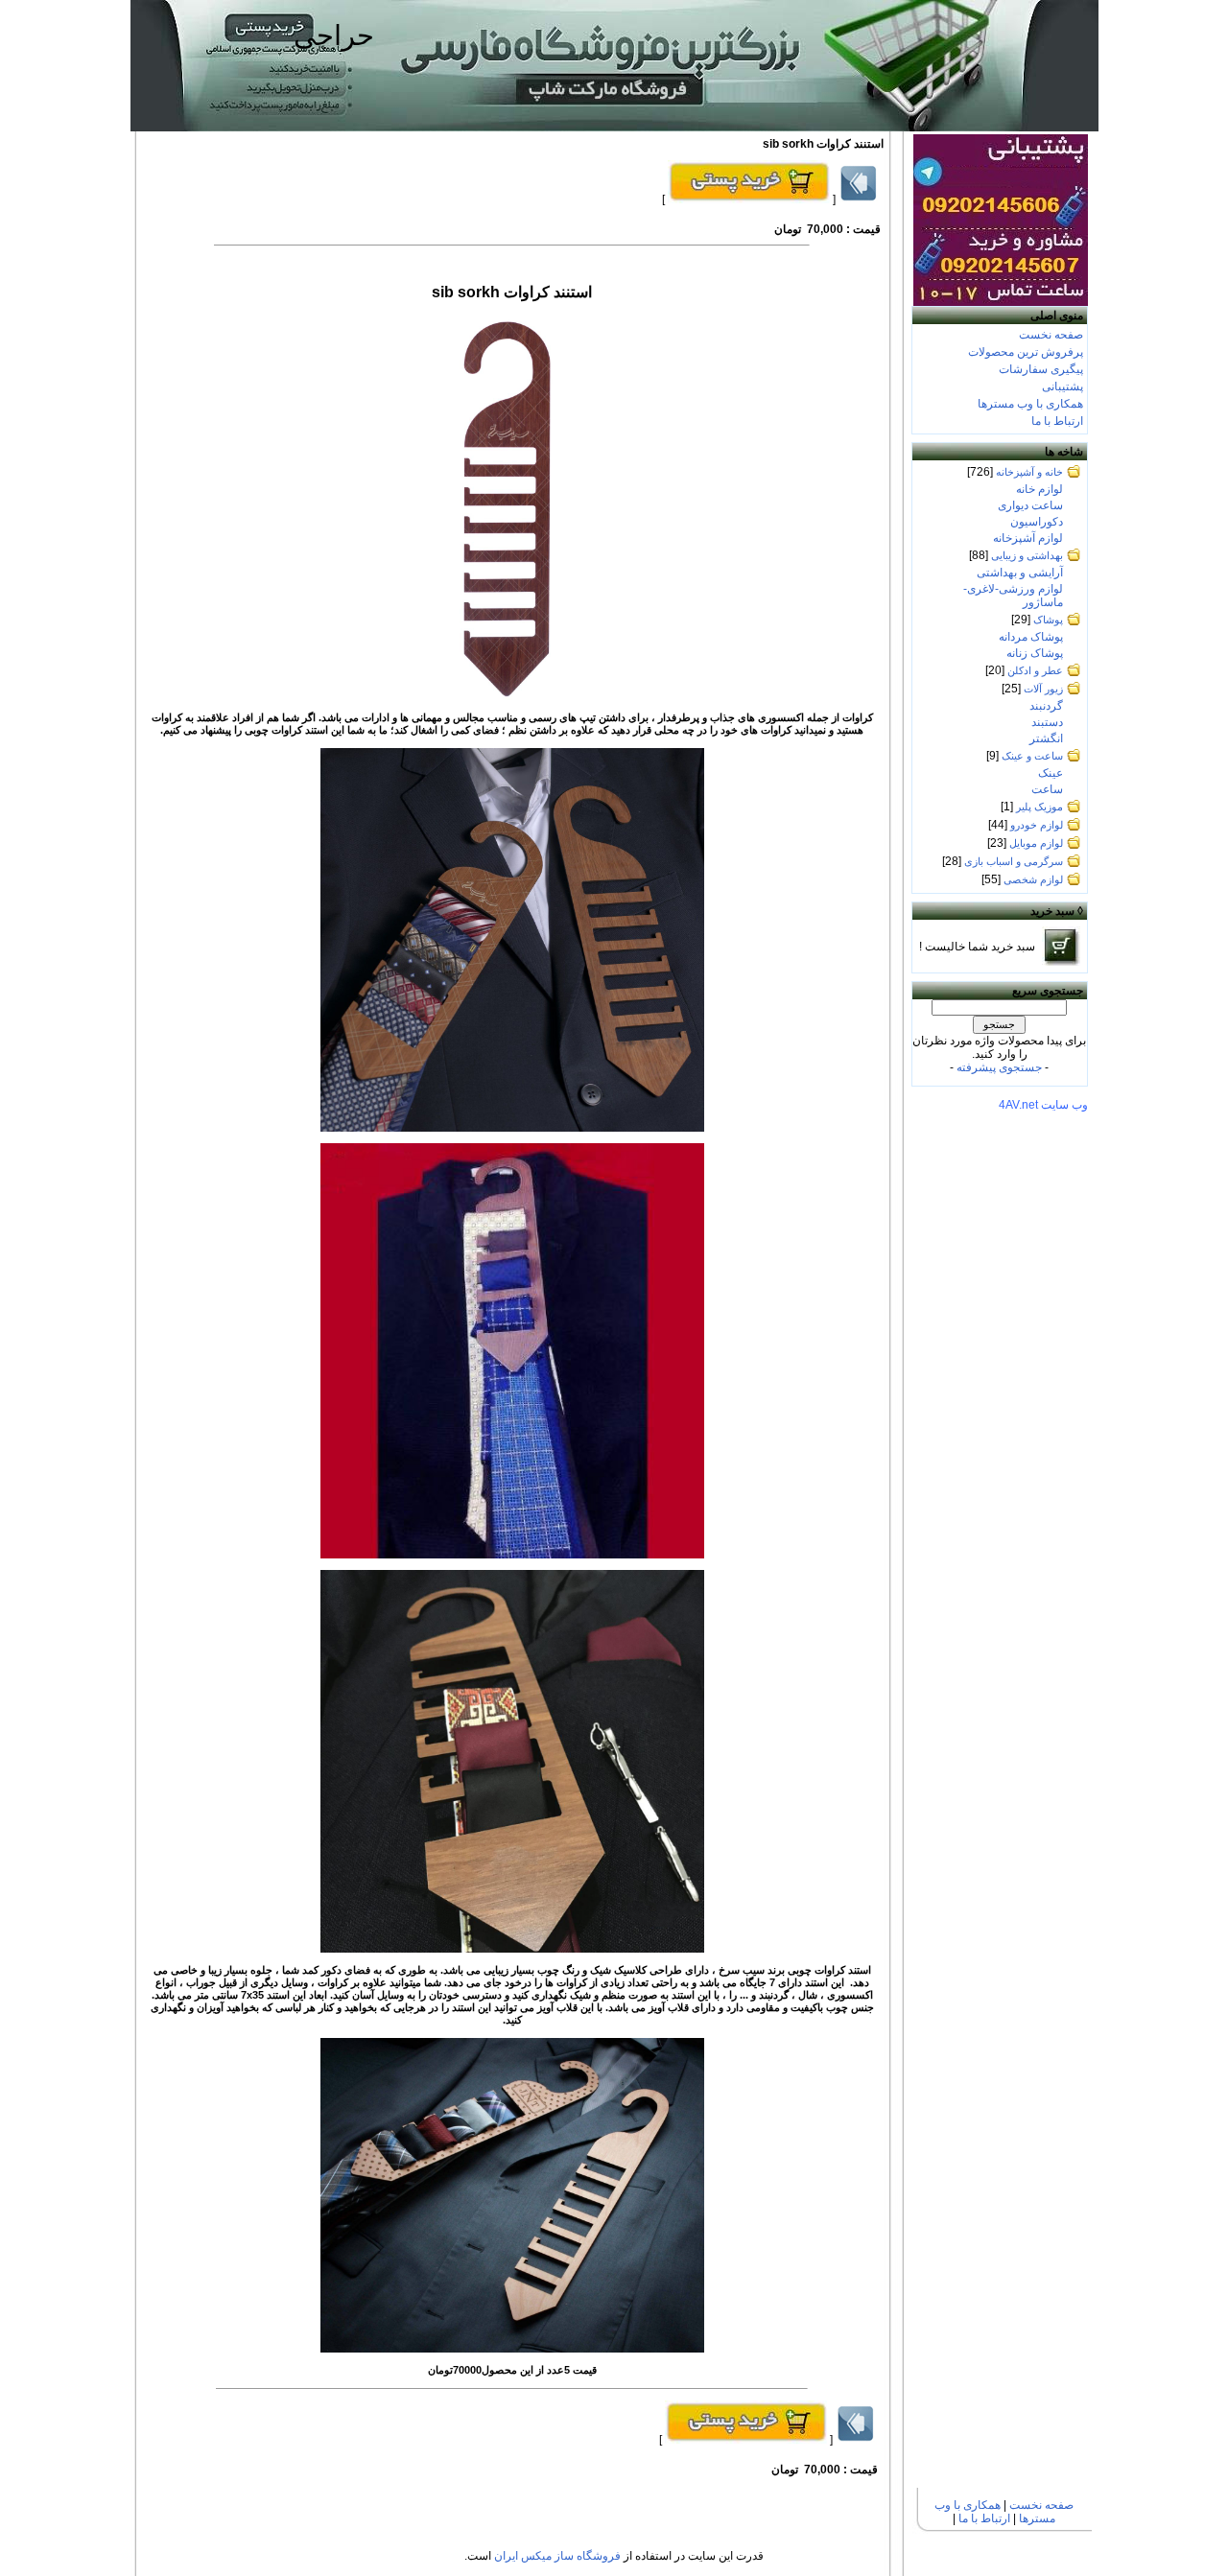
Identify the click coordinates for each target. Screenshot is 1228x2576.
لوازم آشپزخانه (1028, 538)
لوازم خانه (1039, 489)
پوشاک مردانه (1031, 637)
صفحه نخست (1051, 335)
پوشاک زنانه (1035, 653)
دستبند (1047, 722)
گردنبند (1046, 706)
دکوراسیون (1037, 522)
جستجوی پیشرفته (999, 1067)
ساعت (1047, 789)
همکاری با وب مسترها (1030, 404)
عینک (1051, 773)
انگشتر (1046, 738)
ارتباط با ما (1057, 421)
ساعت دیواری (1030, 505)
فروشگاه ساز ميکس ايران (557, 2556)
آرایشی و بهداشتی (1020, 573)
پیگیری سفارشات (1041, 369)
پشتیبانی (1063, 386)
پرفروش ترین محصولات (1026, 352)
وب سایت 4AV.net (1043, 1105)
